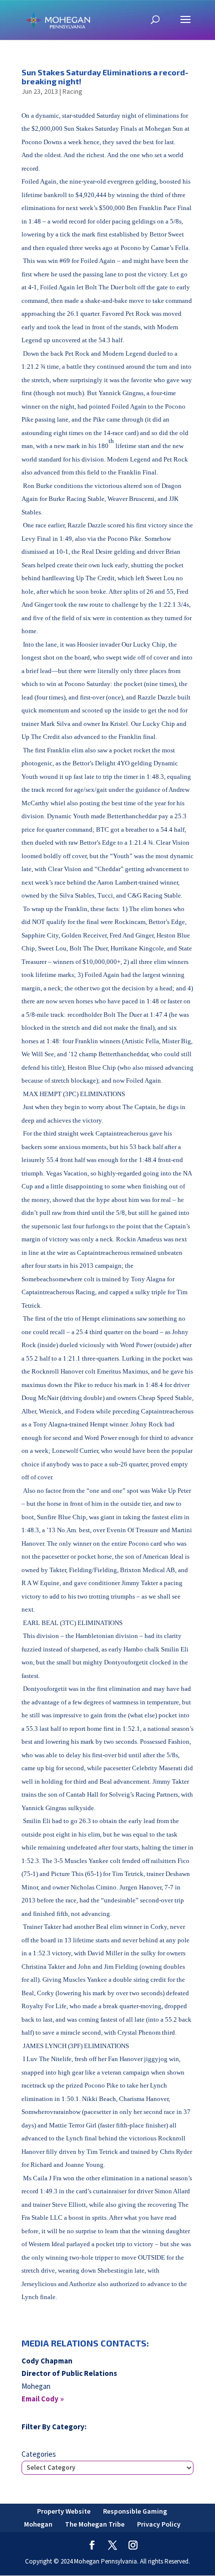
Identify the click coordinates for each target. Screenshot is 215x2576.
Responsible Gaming (135, 2511)
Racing (72, 91)
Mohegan (38, 2524)
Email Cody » (43, 2399)
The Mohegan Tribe (95, 2524)
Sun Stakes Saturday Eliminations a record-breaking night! (105, 77)
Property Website (64, 2511)
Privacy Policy (159, 2524)
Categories (39, 2454)
